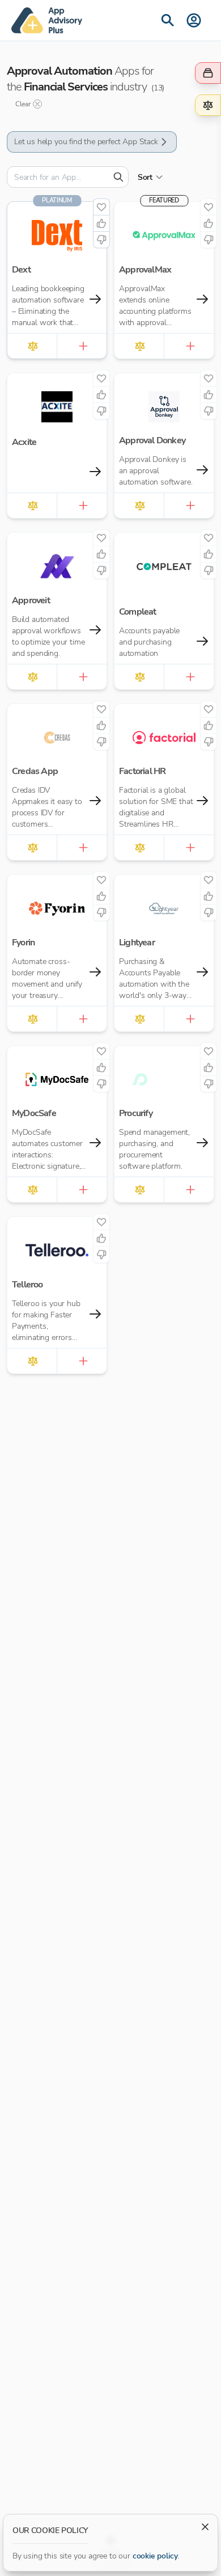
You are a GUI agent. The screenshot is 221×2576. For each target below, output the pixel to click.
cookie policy (155, 2556)
